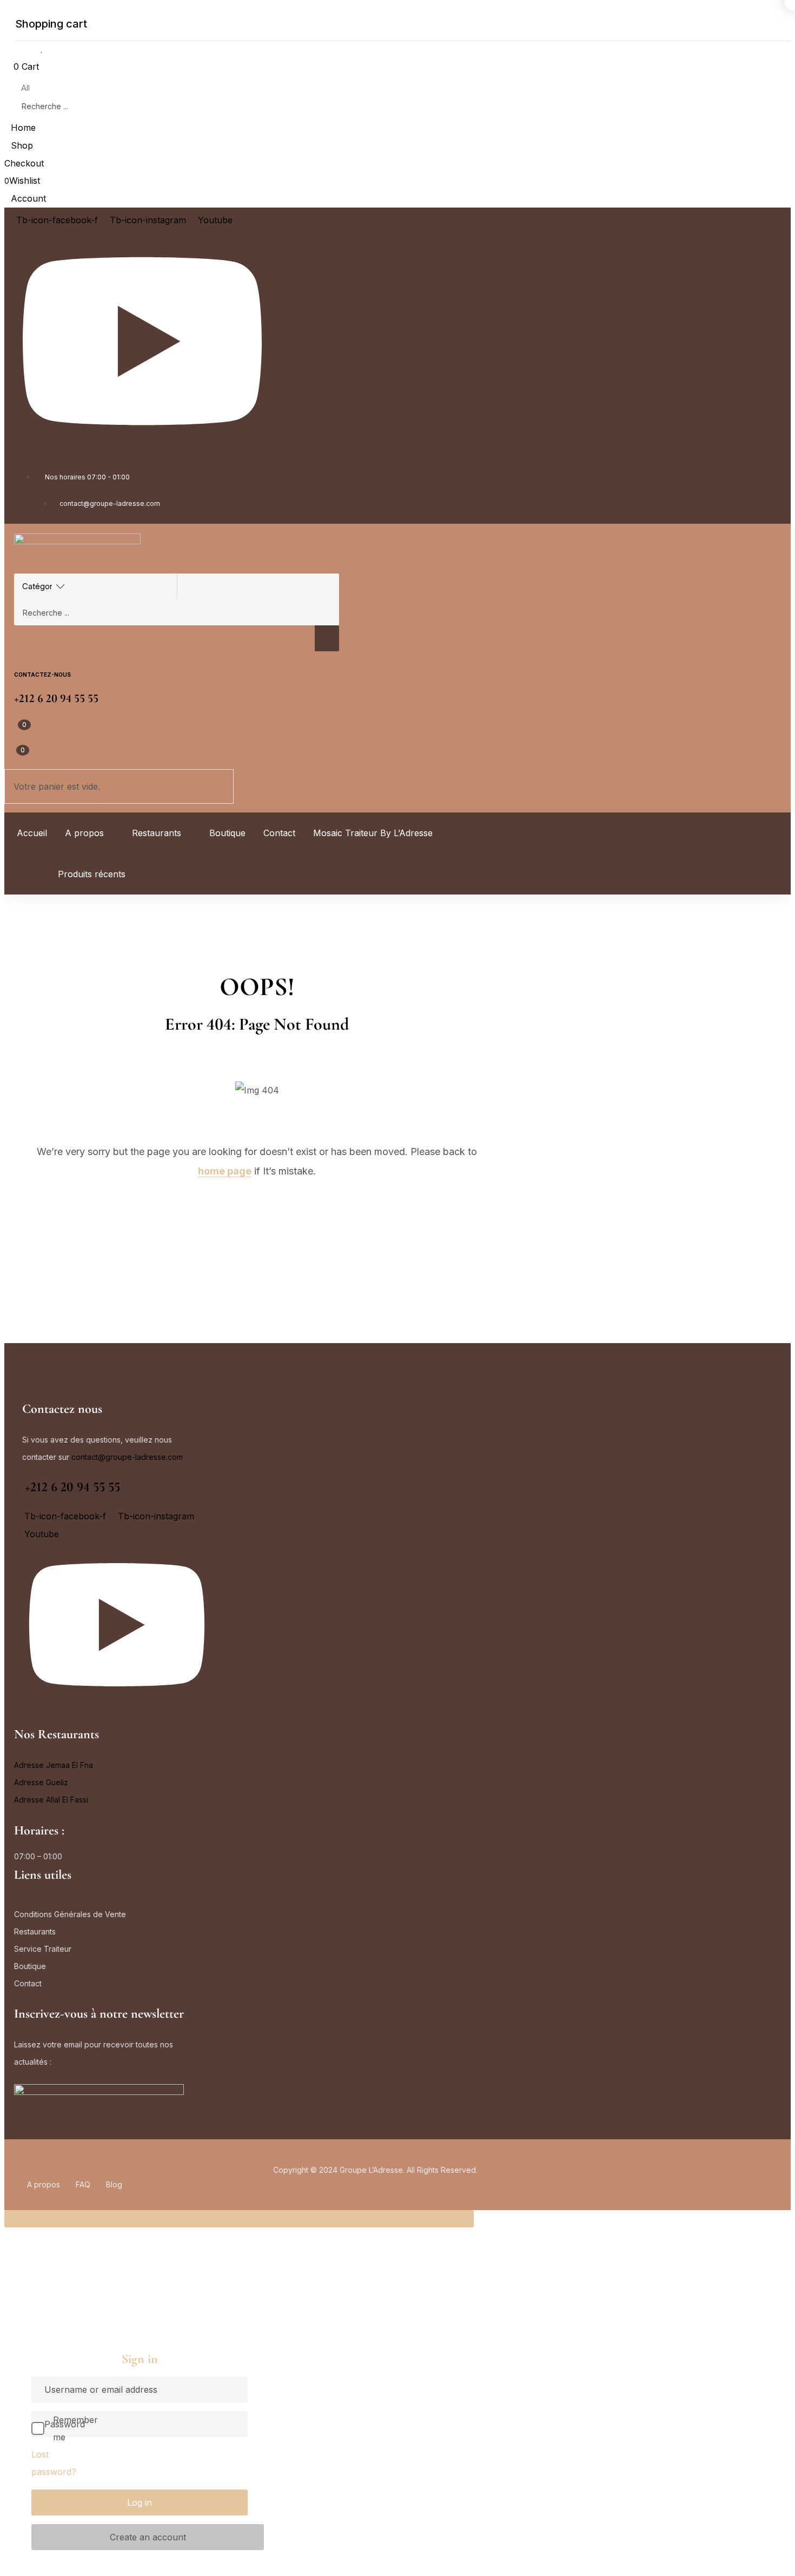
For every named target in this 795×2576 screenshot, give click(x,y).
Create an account (148, 2537)
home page (225, 1171)
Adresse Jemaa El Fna (54, 1765)
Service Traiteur (43, 1949)
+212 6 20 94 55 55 (72, 1487)
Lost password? (54, 2463)
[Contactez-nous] (20, 660)
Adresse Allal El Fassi (51, 1800)
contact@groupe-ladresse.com (127, 1457)
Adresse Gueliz (41, 1782)
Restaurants (35, 1931)
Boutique (30, 1966)
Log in (140, 2502)
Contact (28, 1983)
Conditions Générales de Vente (70, 1914)
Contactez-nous (42, 675)
